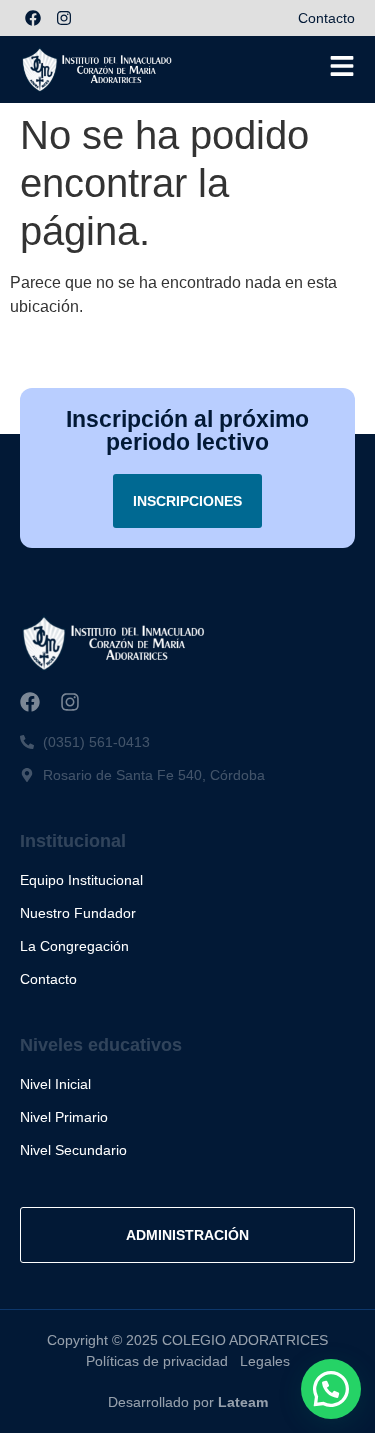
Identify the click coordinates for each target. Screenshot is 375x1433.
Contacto (326, 18)
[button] (331, 1389)
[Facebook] (33, 18)
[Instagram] (64, 18)
